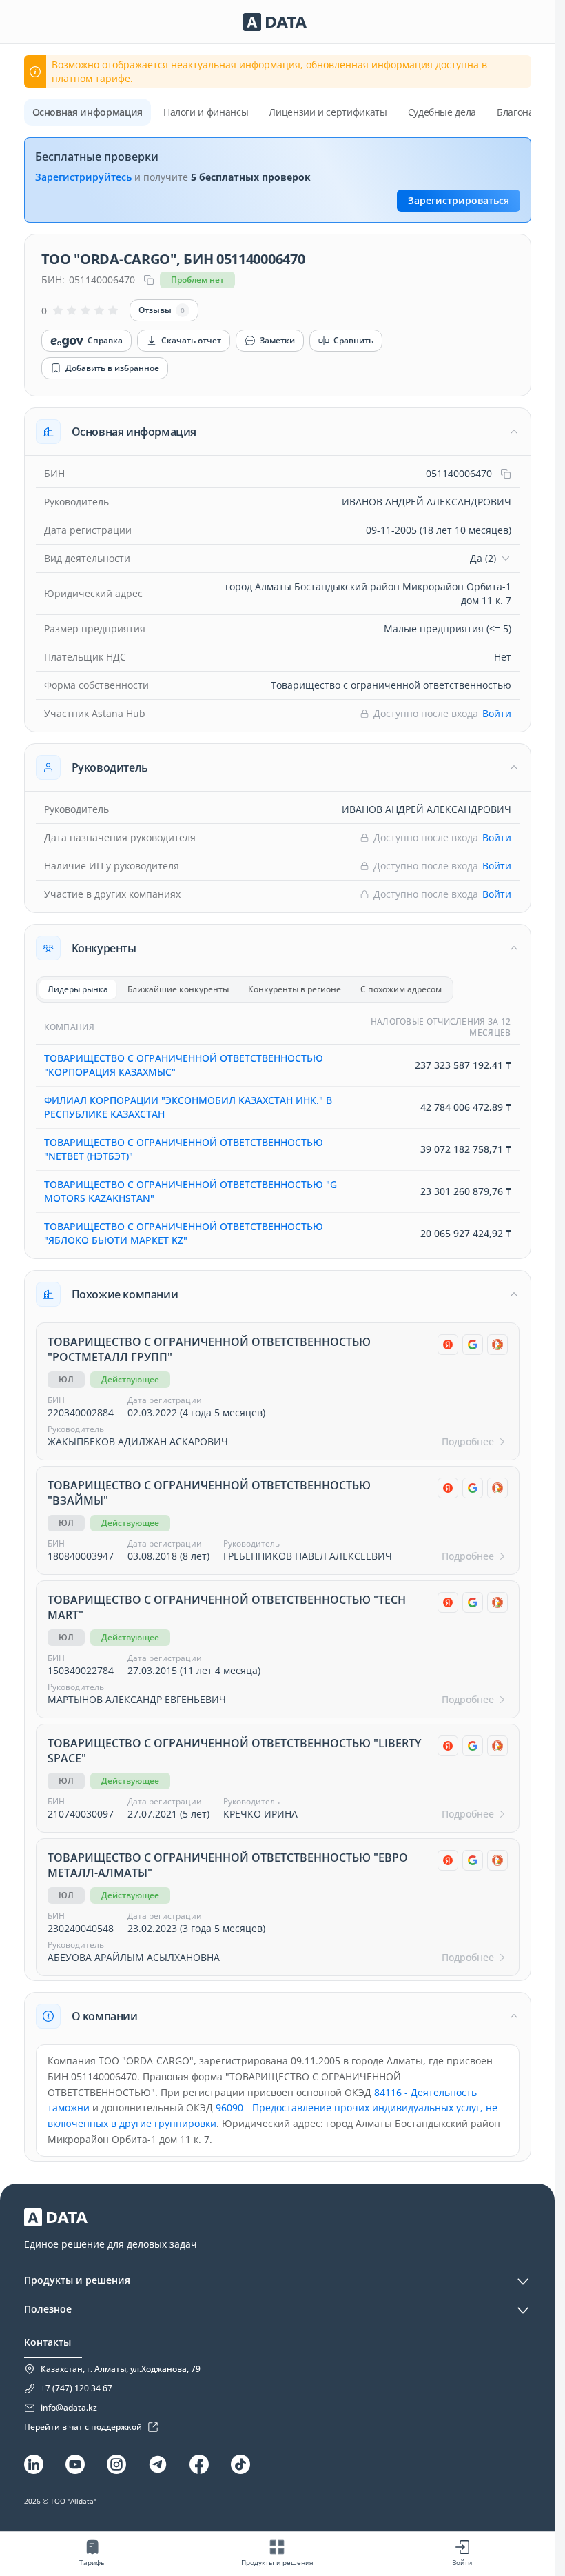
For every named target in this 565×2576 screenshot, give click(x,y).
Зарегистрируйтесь (83, 177)
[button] (278, 432)
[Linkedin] (34, 2464)
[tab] (78, 989)
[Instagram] (116, 2464)
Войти (497, 713)
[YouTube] (75, 2464)
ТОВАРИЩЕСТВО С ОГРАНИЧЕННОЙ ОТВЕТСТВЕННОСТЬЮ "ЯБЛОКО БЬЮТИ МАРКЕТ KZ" (184, 1233)
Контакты (48, 2342)
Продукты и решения (77, 2280)
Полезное (48, 2309)
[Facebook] (199, 2464)
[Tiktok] (240, 2464)
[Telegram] (158, 2464)
